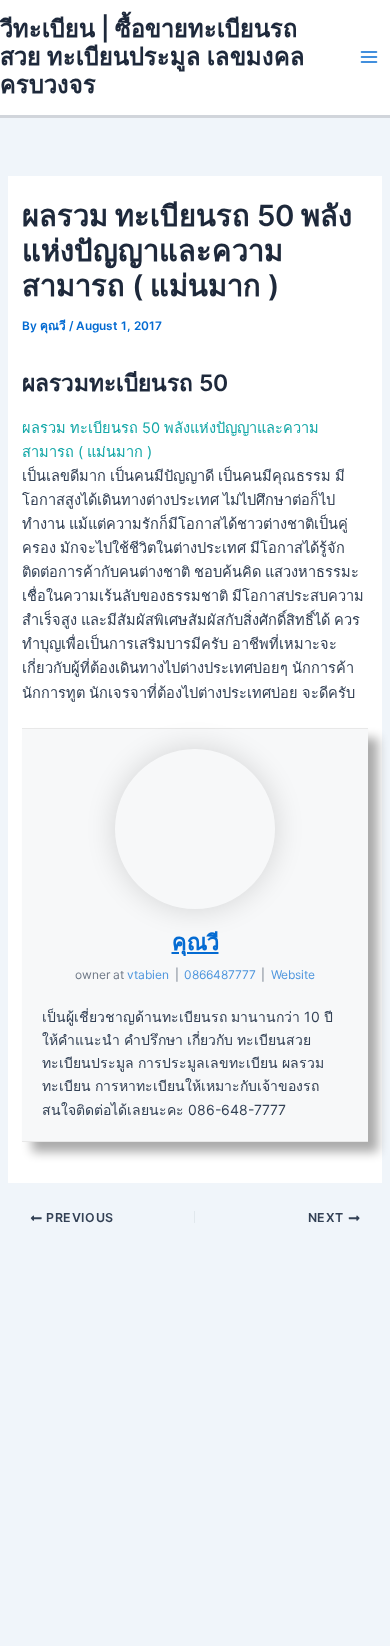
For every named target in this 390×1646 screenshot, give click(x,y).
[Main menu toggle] (369, 57)
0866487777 (220, 974)
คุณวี (195, 942)
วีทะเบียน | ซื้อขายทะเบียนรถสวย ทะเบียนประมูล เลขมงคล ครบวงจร (152, 57)
